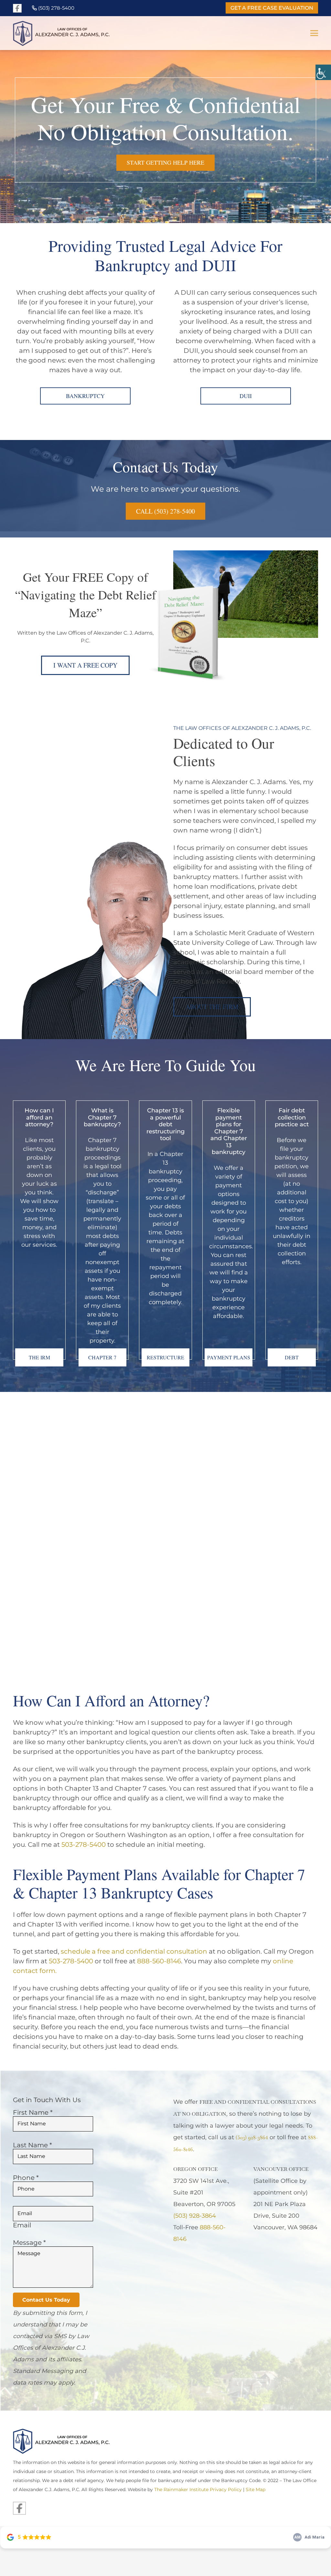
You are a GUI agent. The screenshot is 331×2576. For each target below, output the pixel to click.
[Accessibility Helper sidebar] (323, 72)
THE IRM (39, 1357)
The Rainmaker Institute (181, 2489)
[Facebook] (17, 8)
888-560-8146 (159, 1961)
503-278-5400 (84, 1844)
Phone (26, 2178)
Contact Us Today (46, 2300)
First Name (33, 2112)
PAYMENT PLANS (229, 1357)
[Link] (85, 33)
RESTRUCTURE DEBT (165, 1360)
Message (29, 2243)
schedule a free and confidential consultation (134, 1951)
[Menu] (314, 33)
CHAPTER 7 (102, 1357)
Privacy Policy (226, 2489)
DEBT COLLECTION (292, 1360)
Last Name (32, 2145)
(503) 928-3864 (195, 2216)
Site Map (256, 2489)
